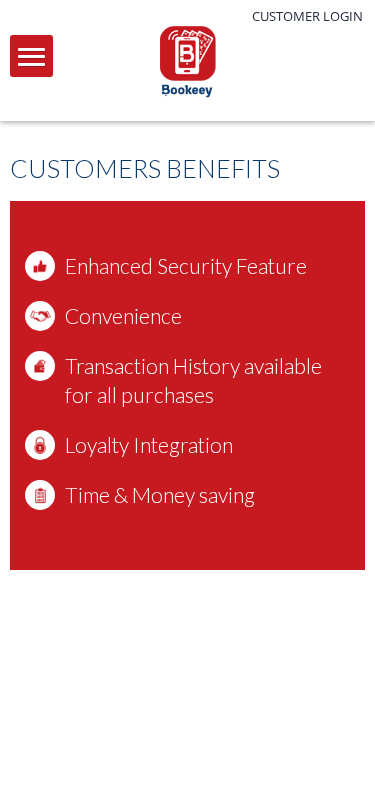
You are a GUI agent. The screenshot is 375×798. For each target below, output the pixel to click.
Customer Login (307, 16)
